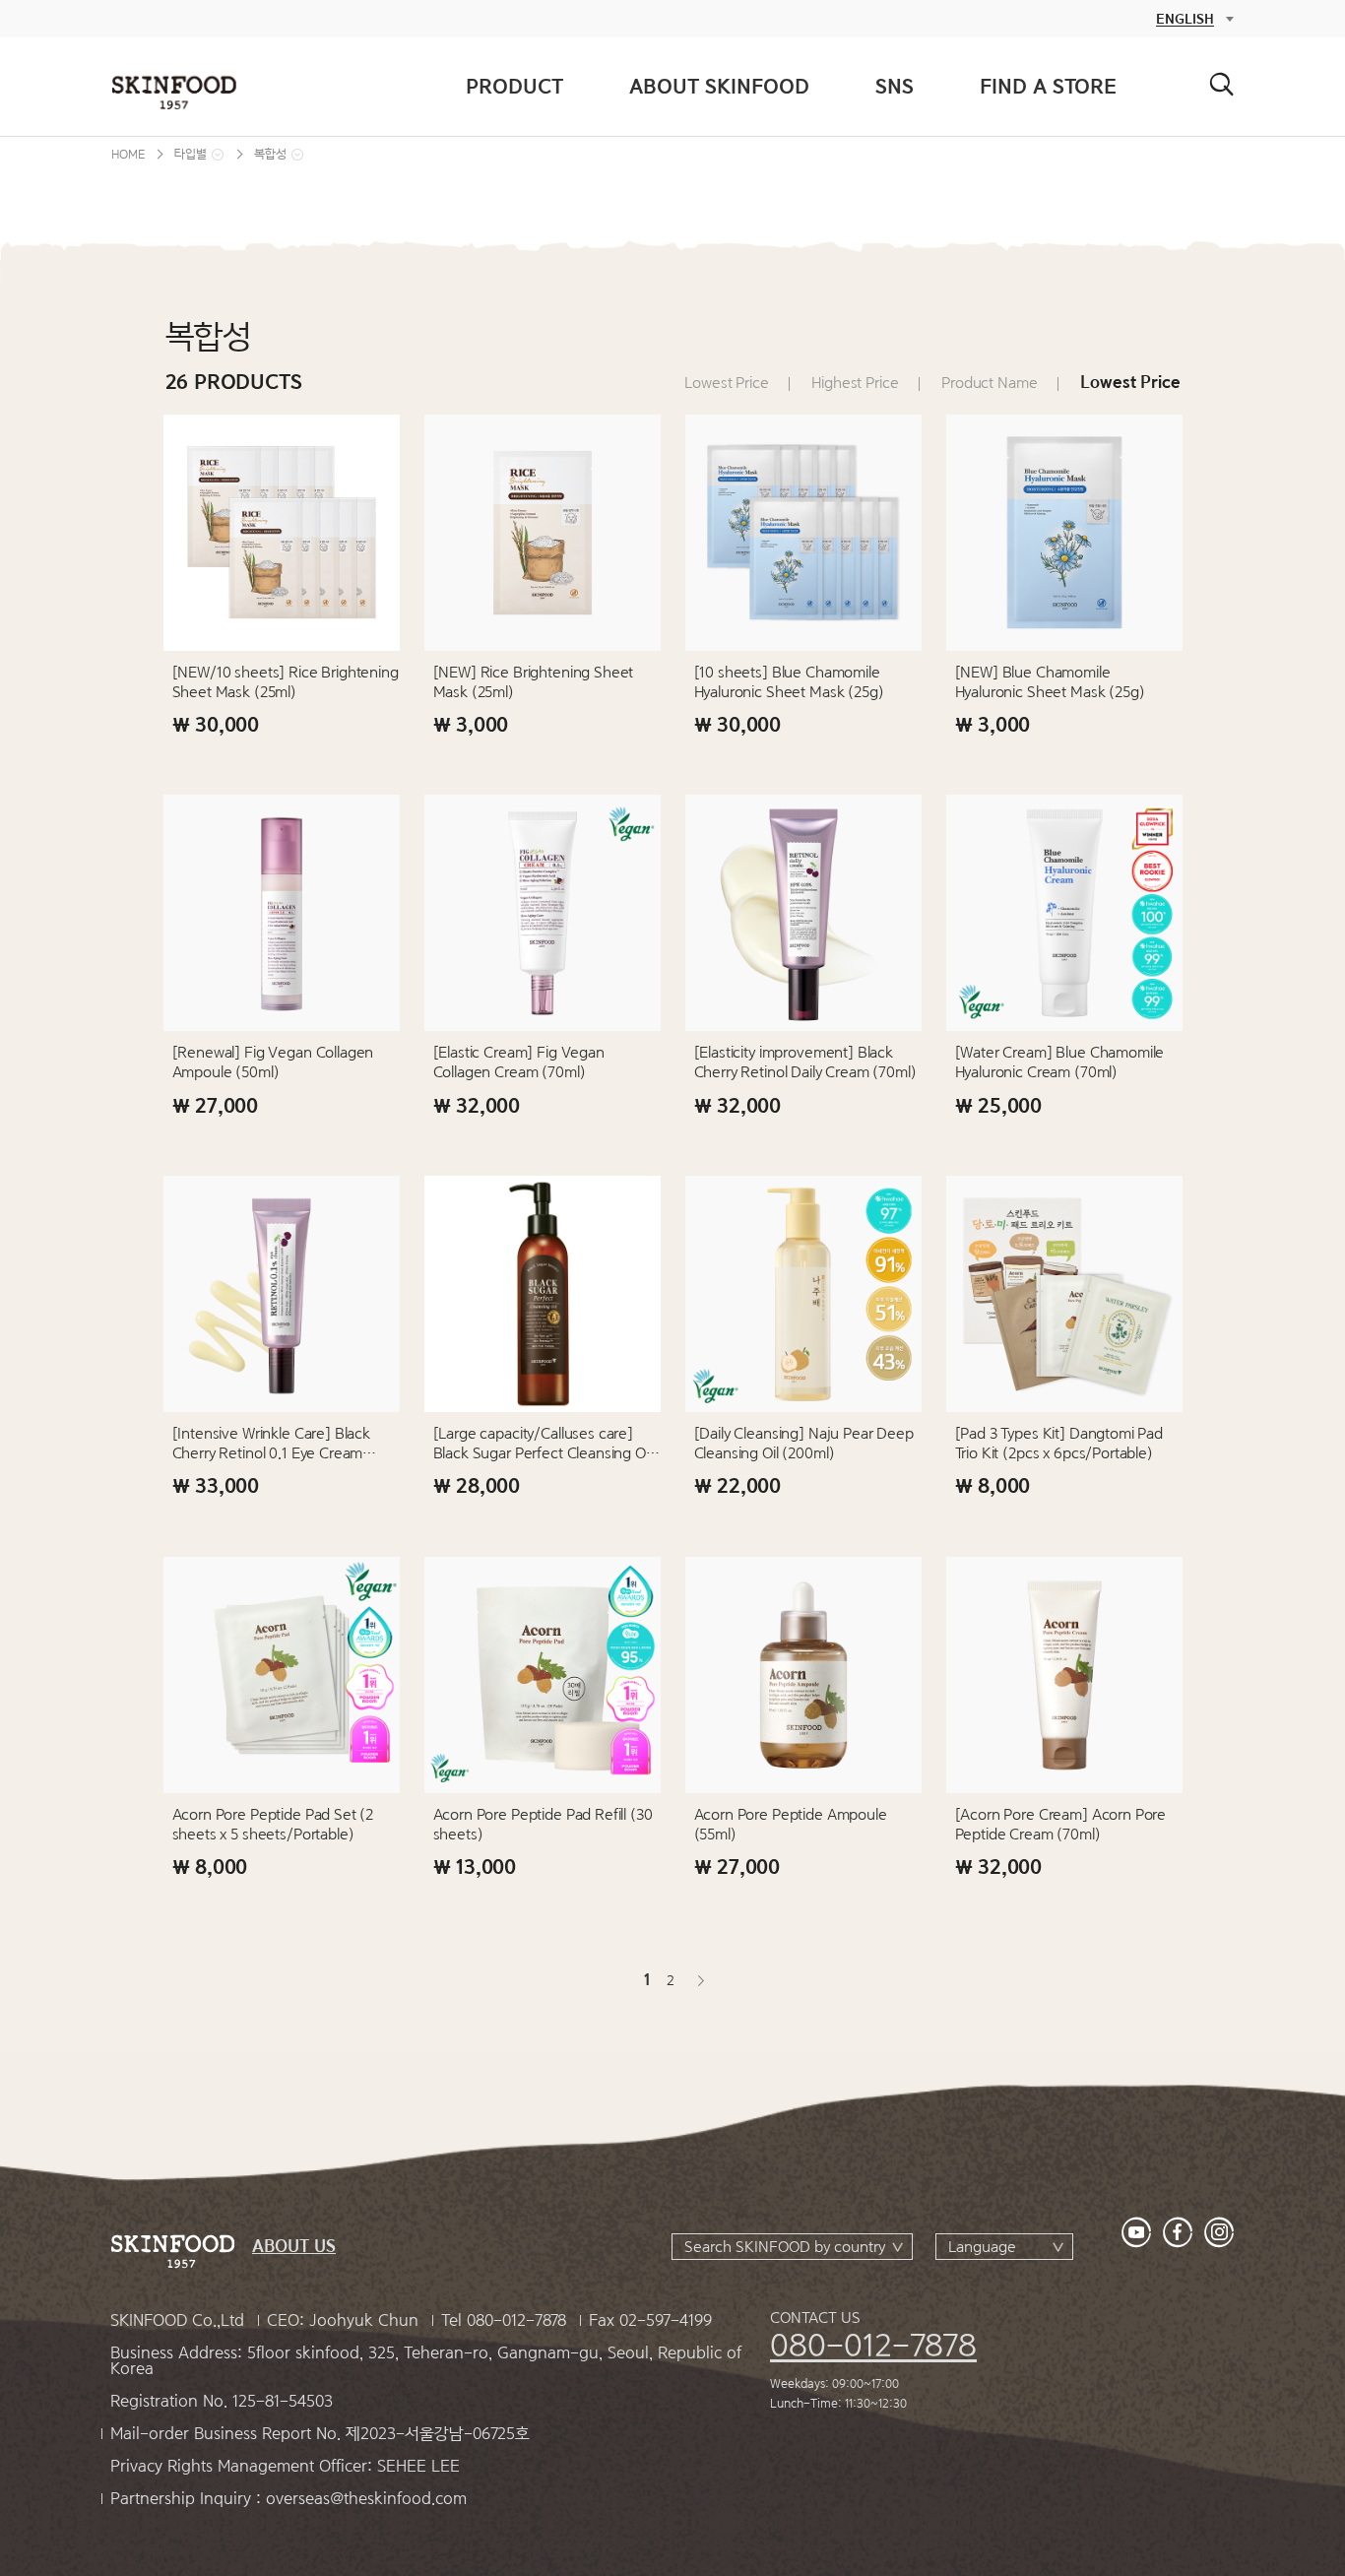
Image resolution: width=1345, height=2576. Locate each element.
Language (982, 2247)
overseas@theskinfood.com (366, 2499)
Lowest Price (726, 383)
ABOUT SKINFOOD (719, 86)
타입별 (191, 154)
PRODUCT (514, 86)
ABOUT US (294, 2247)
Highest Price (855, 383)
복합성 (270, 154)
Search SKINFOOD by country (785, 2247)
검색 (1221, 84)
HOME (128, 154)
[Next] (700, 1980)
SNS (895, 86)
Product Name (989, 383)
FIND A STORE (1048, 86)
